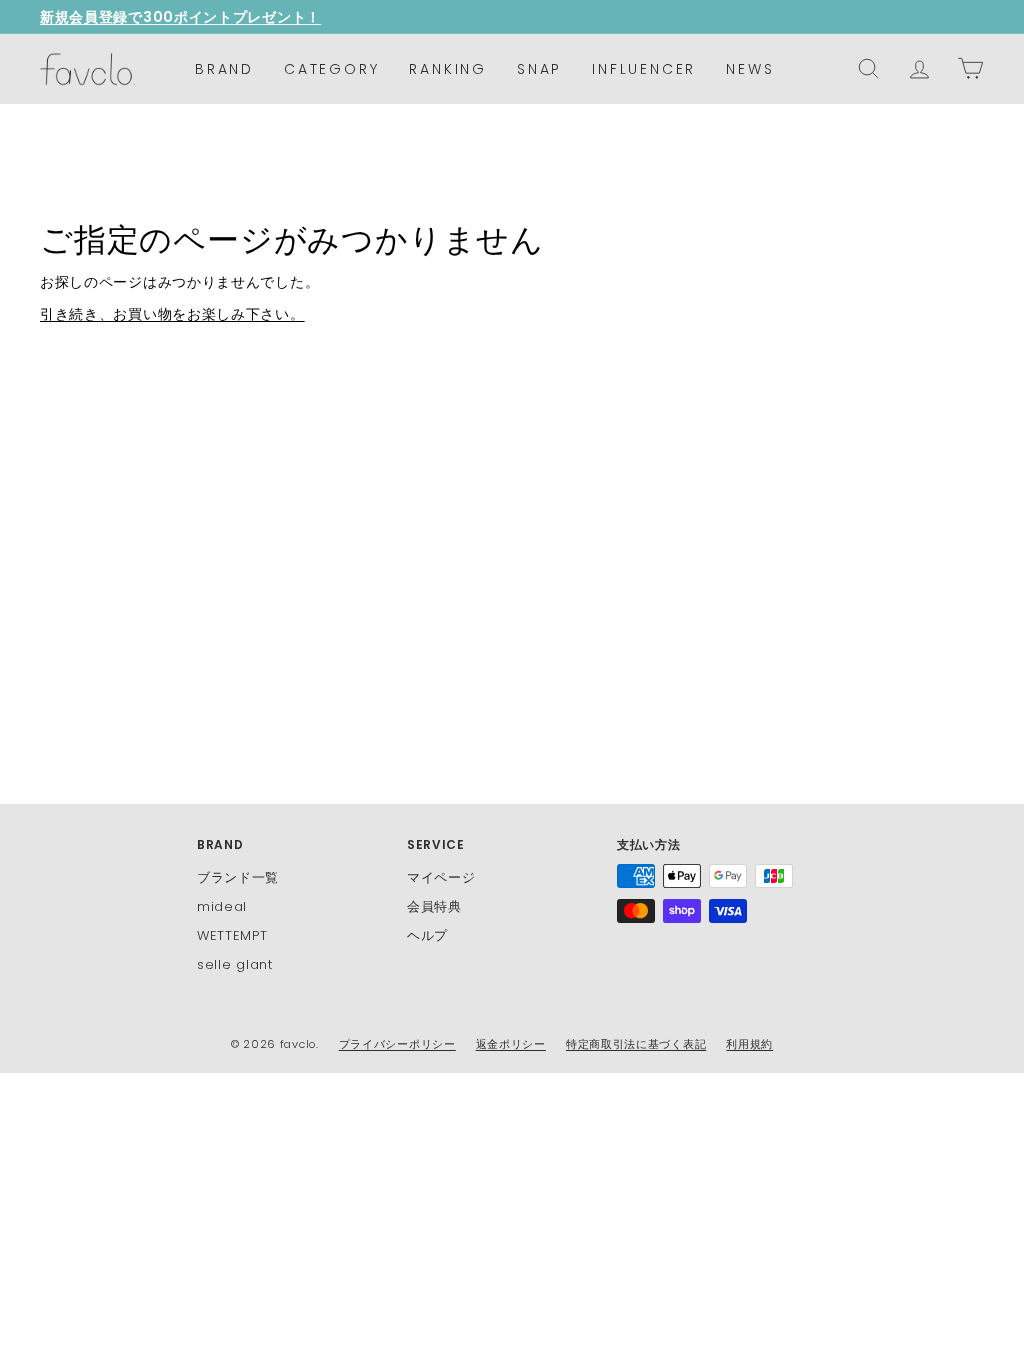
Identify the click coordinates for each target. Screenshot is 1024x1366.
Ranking (448, 69)
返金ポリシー (511, 1044)
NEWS (750, 69)
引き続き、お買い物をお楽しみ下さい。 (172, 314)
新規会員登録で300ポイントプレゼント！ (180, 17)
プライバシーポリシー (397, 1044)
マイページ (441, 877)
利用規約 (749, 1044)
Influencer (644, 69)
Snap (539, 69)
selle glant (235, 964)
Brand (224, 69)
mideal (222, 906)
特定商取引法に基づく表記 (636, 1044)
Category (331, 69)
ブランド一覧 (238, 877)
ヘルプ (427, 935)
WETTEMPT (232, 935)
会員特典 (434, 906)
